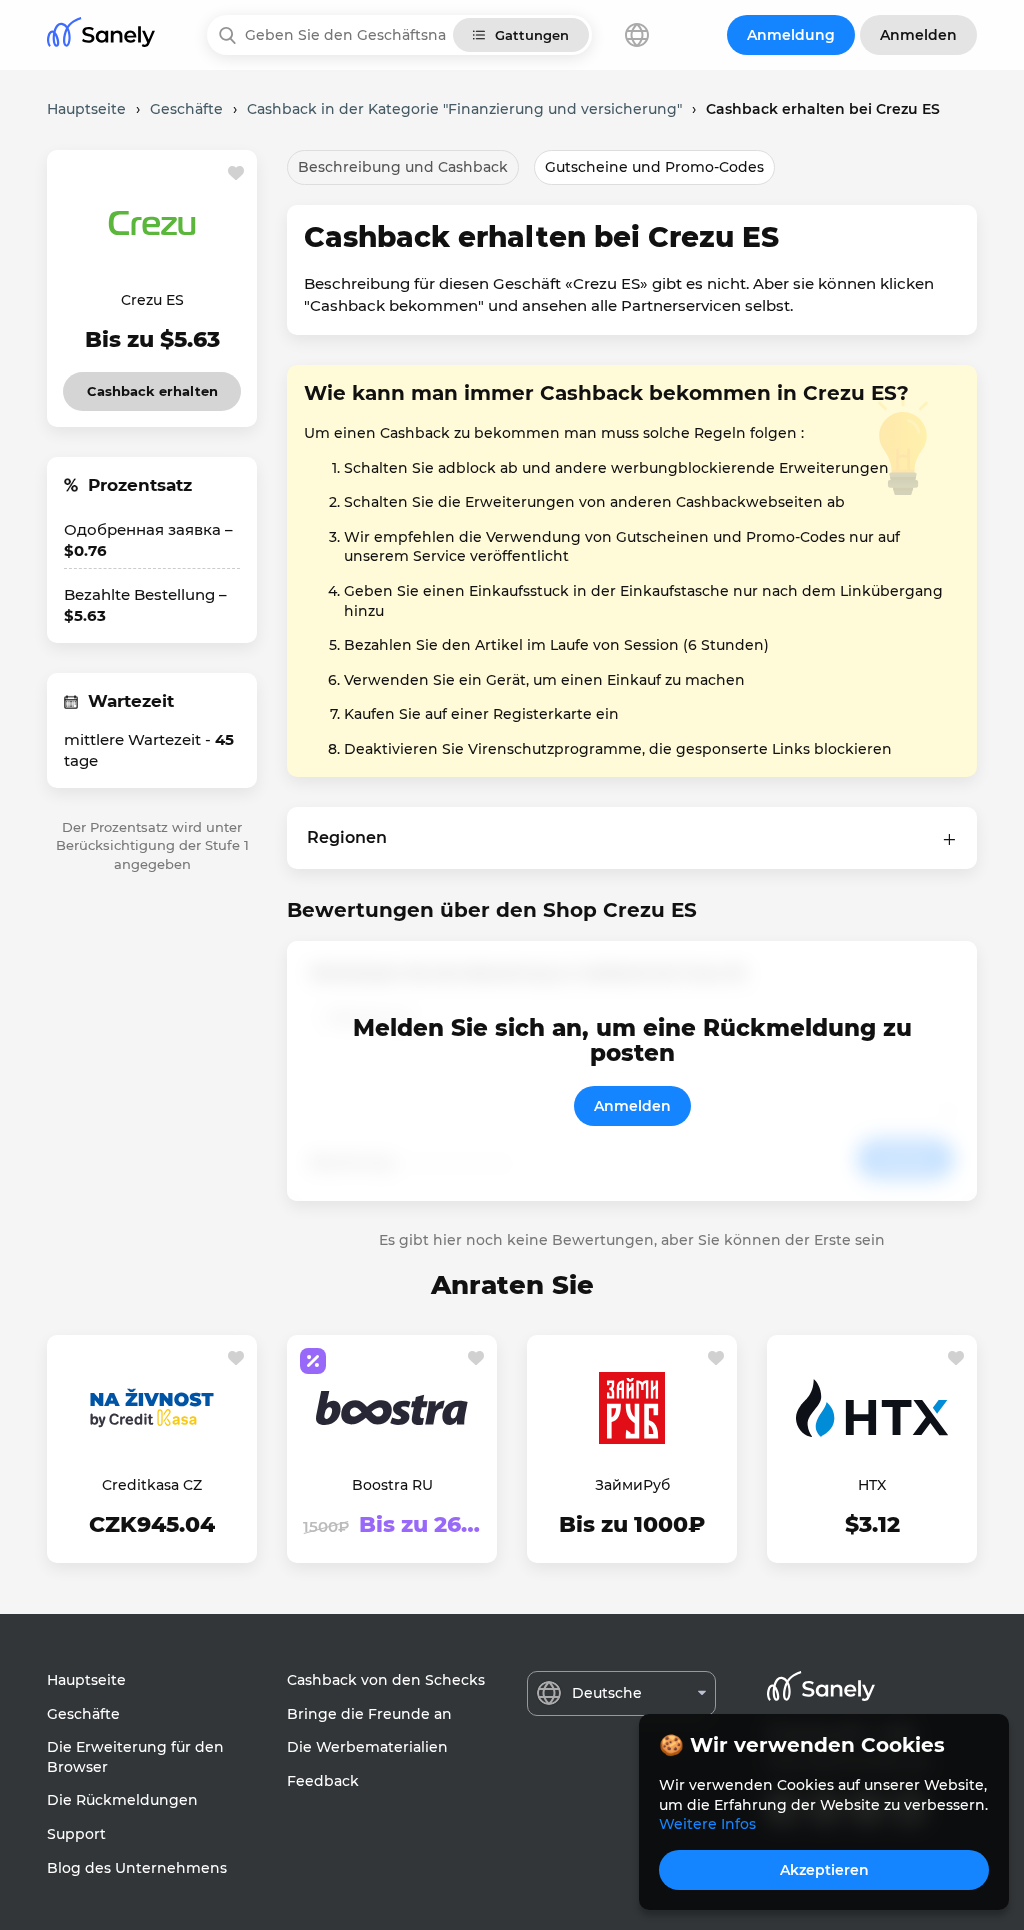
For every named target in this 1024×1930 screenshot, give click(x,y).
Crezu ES (152, 300)
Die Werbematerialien (367, 1747)
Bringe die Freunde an (369, 1714)
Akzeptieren (824, 1870)
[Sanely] (101, 35)
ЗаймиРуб (632, 1485)
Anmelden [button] (918, 35)
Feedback (323, 1781)
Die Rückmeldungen (122, 1800)
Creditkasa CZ (152, 1485)
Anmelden (632, 1106)
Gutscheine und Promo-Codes (654, 167)
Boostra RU (392, 1485)
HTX (872, 1485)
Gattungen (532, 35)
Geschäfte (83, 1714)
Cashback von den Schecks (386, 1680)
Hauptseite (86, 1680)
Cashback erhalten (152, 385)
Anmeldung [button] (791, 35)
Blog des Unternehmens (137, 1868)
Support (76, 1834)
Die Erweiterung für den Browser (135, 1757)
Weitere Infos (707, 1824)
